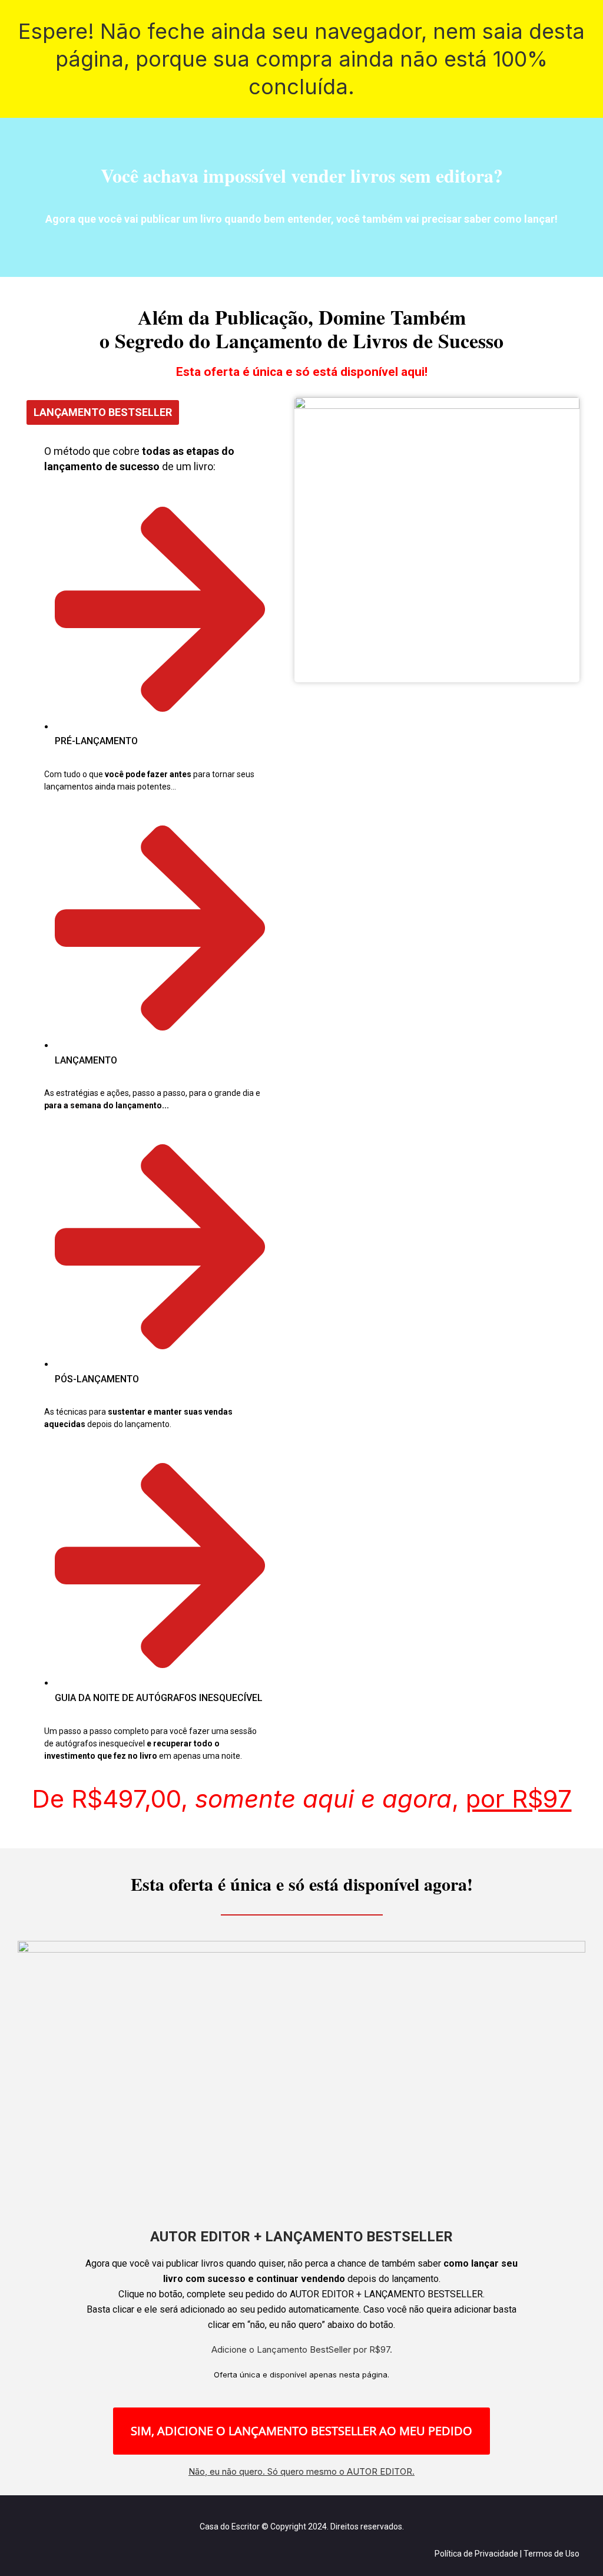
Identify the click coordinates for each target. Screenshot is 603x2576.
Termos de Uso (551, 2554)
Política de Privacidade (476, 2554)
